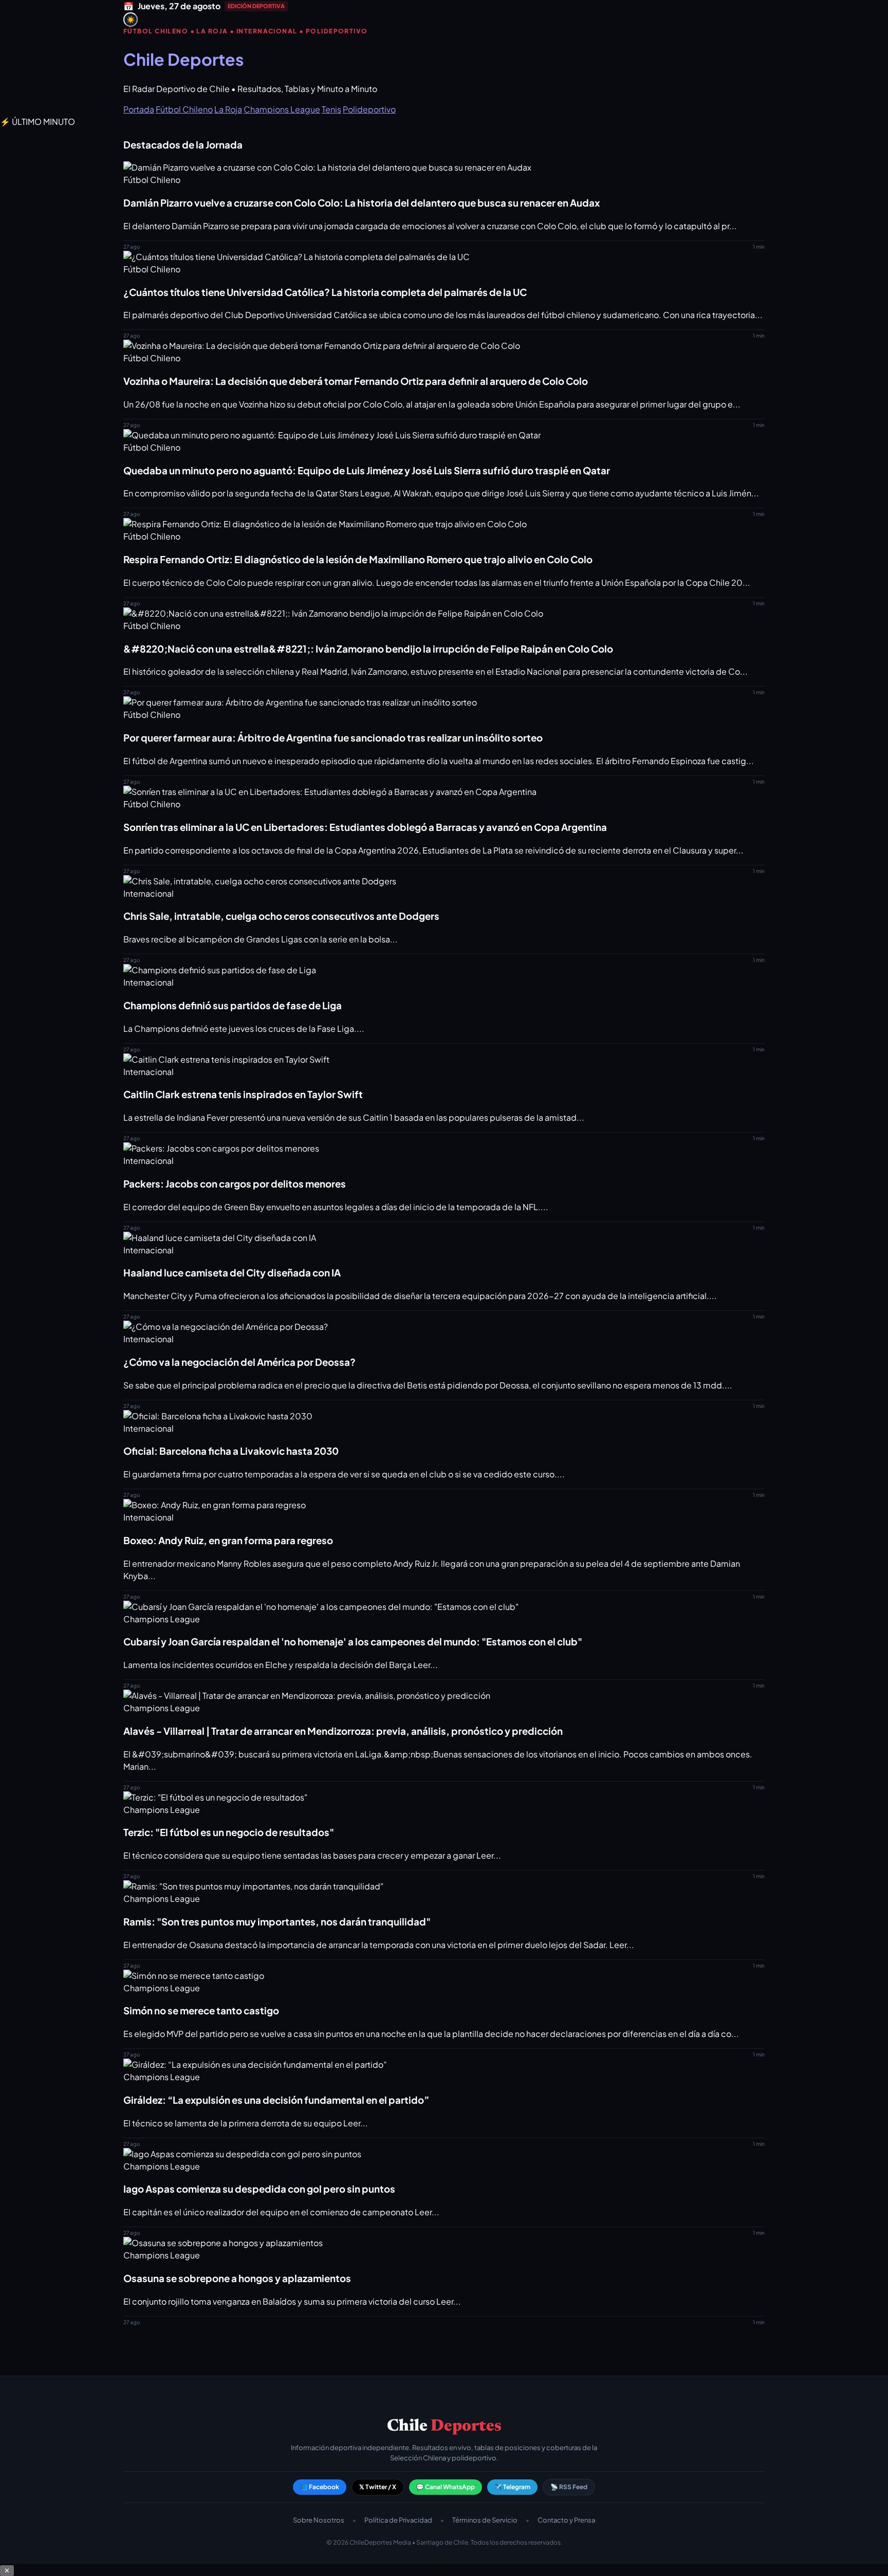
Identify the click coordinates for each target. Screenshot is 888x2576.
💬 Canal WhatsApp (446, 2487)
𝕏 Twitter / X (378, 2487)
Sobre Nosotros (319, 2520)
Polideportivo (369, 109)
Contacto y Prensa (566, 2520)
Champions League (282, 109)
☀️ (131, 20)
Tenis (331, 109)
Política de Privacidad (398, 2520)
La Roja (228, 109)
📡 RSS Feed (569, 2487)
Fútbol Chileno (184, 109)
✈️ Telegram (512, 2487)
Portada (139, 109)
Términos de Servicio (485, 2520)
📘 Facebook (320, 2487)
